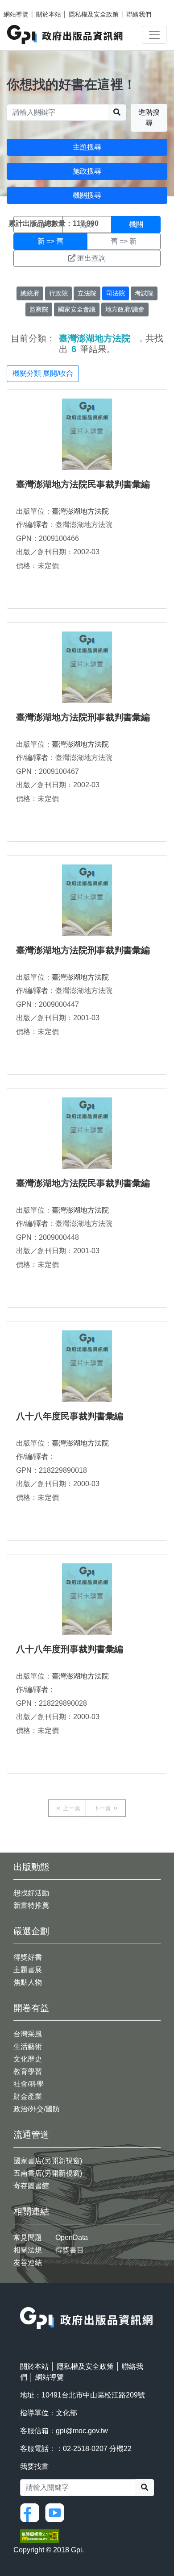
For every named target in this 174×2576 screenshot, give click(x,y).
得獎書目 (70, 2250)
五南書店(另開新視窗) (48, 2173)
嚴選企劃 (31, 1931)
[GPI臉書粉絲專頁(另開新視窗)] (32, 2512)
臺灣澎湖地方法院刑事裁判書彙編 (83, 717)
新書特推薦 (31, 1905)
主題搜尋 (87, 147)
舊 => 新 (124, 241)
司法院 (116, 293)
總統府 (30, 293)
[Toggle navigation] (154, 35)
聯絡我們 (139, 14)
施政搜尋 (87, 171)
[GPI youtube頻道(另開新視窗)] (57, 2512)
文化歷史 (28, 2059)
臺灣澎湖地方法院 (80, 511)
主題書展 (28, 1970)
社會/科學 (29, 2084)
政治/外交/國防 (37, 2109)
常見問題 (28, 2237)
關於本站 (49, 14)
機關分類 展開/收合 (43, 373)
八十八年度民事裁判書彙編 (70, 1416)
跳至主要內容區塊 (25, 4)
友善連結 (28, 2262)
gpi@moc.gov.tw (82, 2431)
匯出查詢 (91, 258)
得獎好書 (28, 1957)
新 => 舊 (50, 241)
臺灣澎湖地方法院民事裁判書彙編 (83, 484)
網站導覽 (16, 14)
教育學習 (28, 2071)
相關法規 (28, 2250)
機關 (136, 224)
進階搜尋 (149, 118)
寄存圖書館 (31, 2186)
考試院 (144, 293)
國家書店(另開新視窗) (48, 2161)
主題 (38, 224)
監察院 (39, 309)
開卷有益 (31, 2008)
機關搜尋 (87, 195)
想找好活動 (31, 1893)
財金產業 (28, 2096)
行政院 (58, 293)
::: (23, 2301)
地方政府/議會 (125, 309)
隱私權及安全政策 (94, 14)
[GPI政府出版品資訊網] (65, 35)
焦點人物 (28, 1982)
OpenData (72, 2237)
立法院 (87, 293)
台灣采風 (28, 2034)
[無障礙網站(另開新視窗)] (40, 2536)
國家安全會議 (77, 309)
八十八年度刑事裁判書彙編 (70, 1649)
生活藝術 (28, 2046)
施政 (87, 224)
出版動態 (31, 1867)
